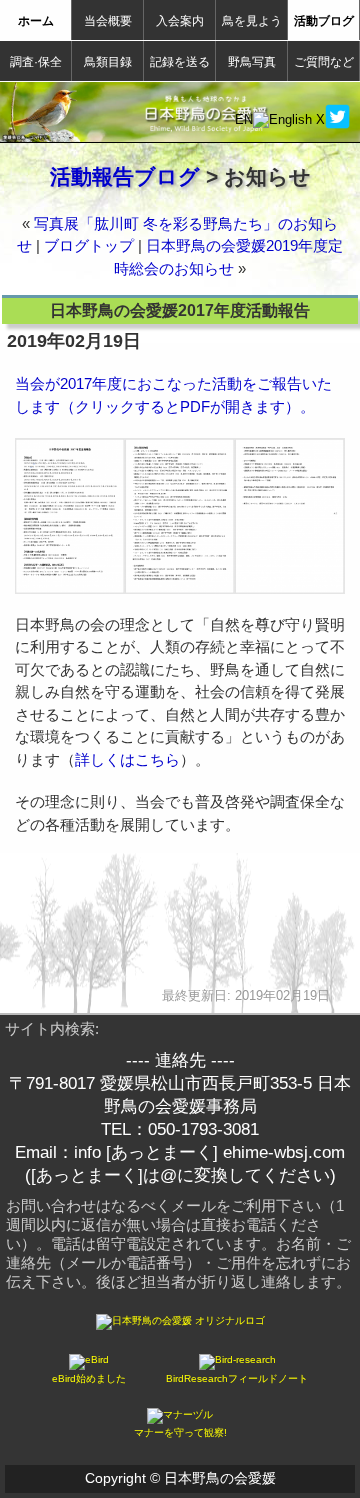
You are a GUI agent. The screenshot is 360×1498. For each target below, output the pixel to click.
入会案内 (180, 21)
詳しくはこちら (127, 759)
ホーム (36, 21)
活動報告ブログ (125, 176)
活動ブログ (324, 21)
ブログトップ (89, 245)
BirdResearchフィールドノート (237, 1378)
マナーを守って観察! (180, 1432)
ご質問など (324, 62)
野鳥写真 (252, 62)
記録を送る (180, 62)
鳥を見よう (252, 21)
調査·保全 (36, 62)
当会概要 (108, 21)
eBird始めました (89, 1378)
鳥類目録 (108, 62)
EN (244, 119)
